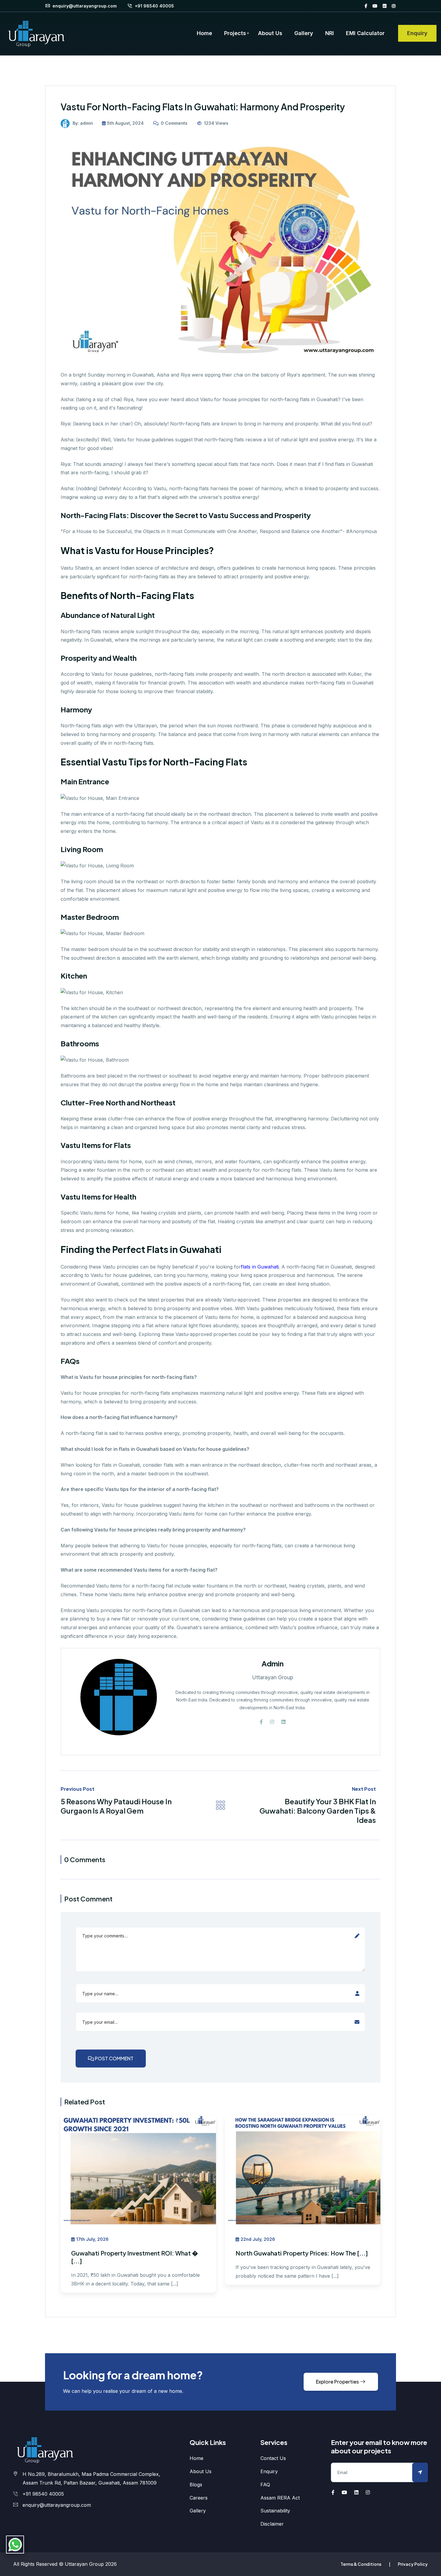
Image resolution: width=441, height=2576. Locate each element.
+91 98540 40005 (154, 6)
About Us (270, 33)
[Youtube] (375, 6)
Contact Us (273, 2458)
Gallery (304, 33)
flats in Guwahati (260, 1267)
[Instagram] (394, 6)
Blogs (196, 2485)
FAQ (265, 2485)
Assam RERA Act (280, 2498)
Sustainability (275, 2511)
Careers (199, 2498)
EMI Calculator (365, 33)
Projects (235, 33)
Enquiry (417, 33)
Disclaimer (272, 2524)
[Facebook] (366, 6)
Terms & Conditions (361, 2564)
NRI (330, 33)
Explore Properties (338, 2382)
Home (204, 33)
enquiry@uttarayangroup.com (84, 6)
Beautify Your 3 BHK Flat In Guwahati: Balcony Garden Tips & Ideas (318, 1811)
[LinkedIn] (385, 6)
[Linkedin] (283, 1722)
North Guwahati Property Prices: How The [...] (302, 2253)
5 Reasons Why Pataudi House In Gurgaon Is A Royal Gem (116, 1806)
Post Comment (114, 2058)
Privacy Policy (413, 2564)
